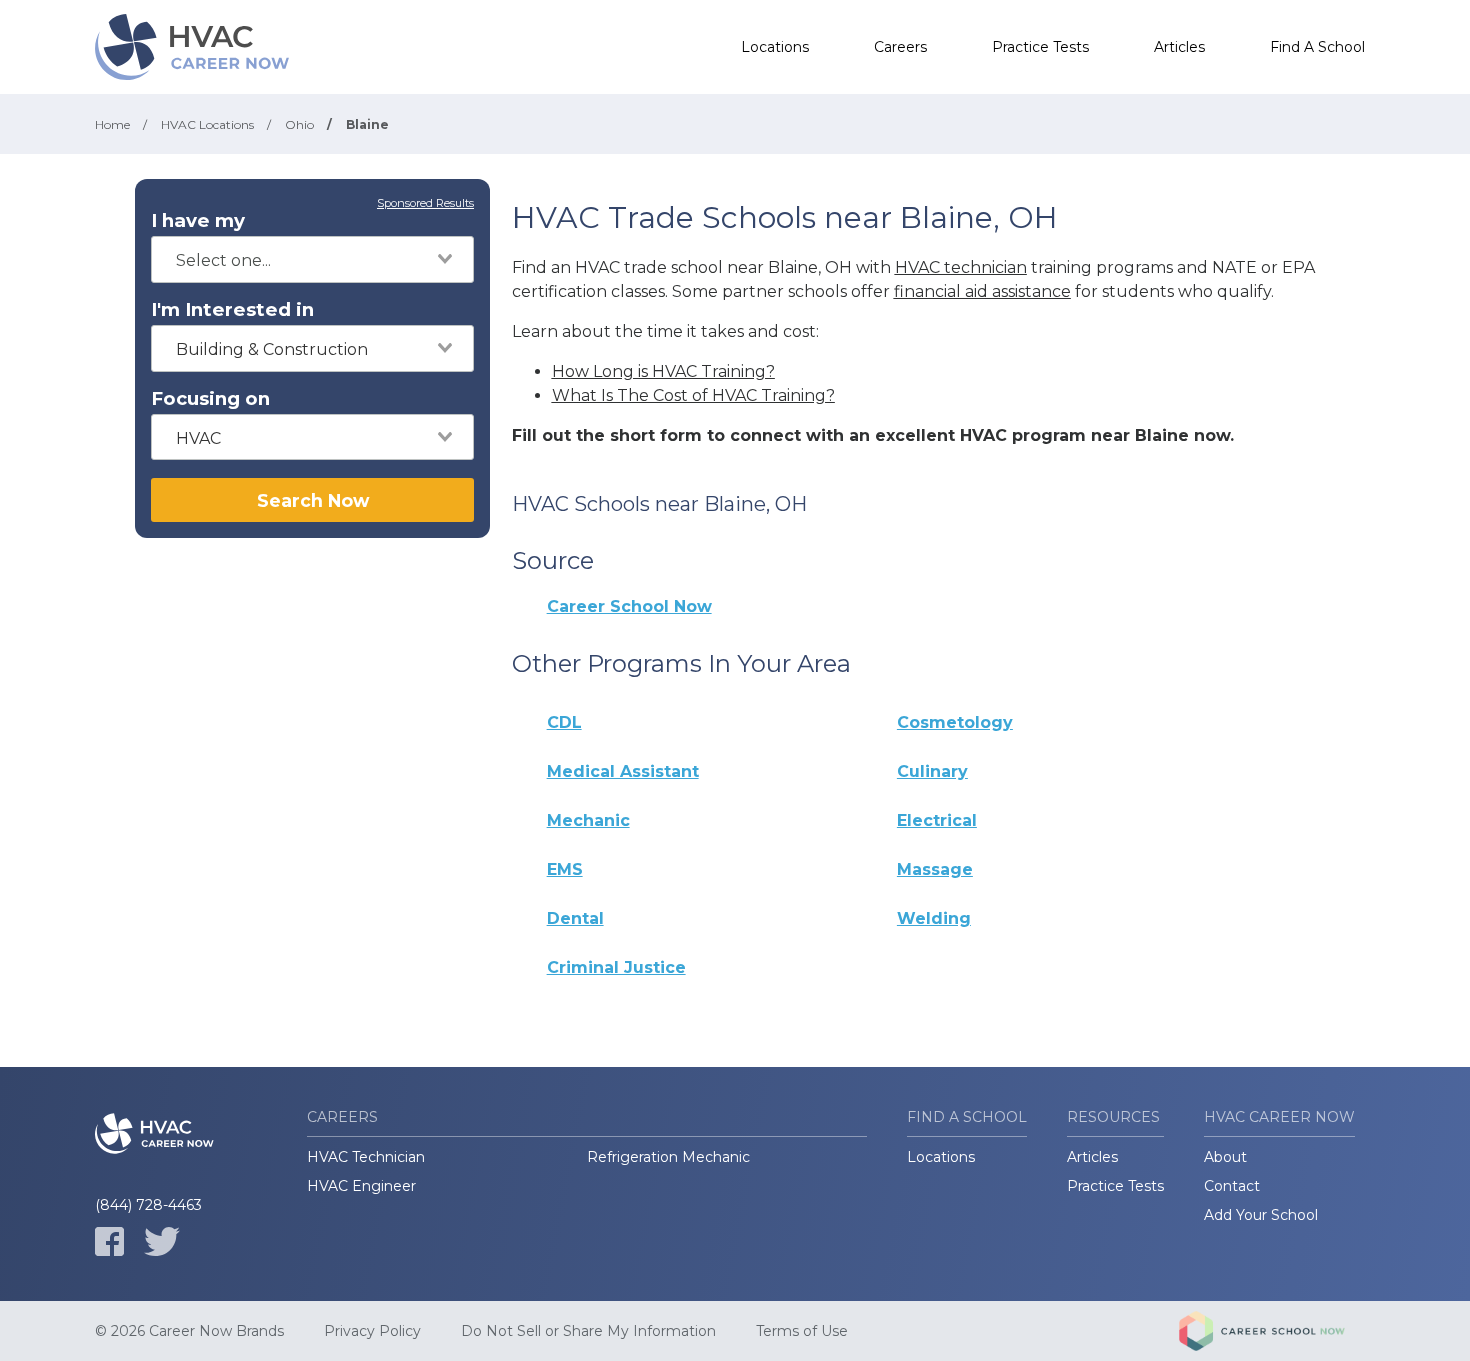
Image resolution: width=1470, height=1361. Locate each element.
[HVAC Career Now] (195, 47)
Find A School (1317, 47)
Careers (900, 47)
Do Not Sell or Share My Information (588, 1331)
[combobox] (312, 259)
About (1225, 1157)
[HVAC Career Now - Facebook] (109, 1241)
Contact (1232, 1186)
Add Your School (1261, 1215)
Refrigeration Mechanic (668, 1157)
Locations (775, 47)
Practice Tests (1040, 47)
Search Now (313, 500)
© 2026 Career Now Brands (189, 1331)
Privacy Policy (372, 1331)
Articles (1179, 47)
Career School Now (629, 606)
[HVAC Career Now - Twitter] (162, 1241)
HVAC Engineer (361, 1186)
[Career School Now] (1277, 1331)
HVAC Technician (366, 1157)
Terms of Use (802, 1331)
